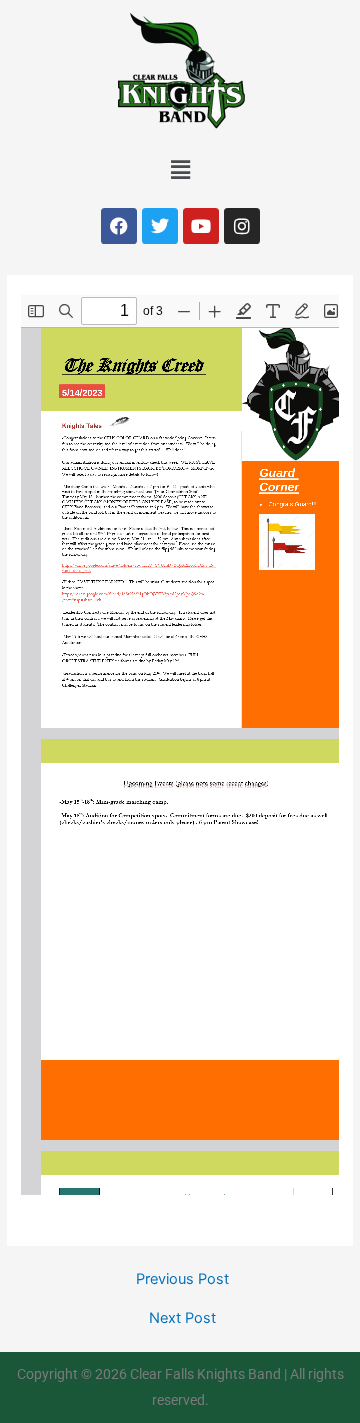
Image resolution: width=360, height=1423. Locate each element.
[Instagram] (242, 226)
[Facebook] (119, 226)
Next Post (182, 1318)
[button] (180, 169)
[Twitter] (160, 226)
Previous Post (182, 1279)
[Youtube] (201, 226)
